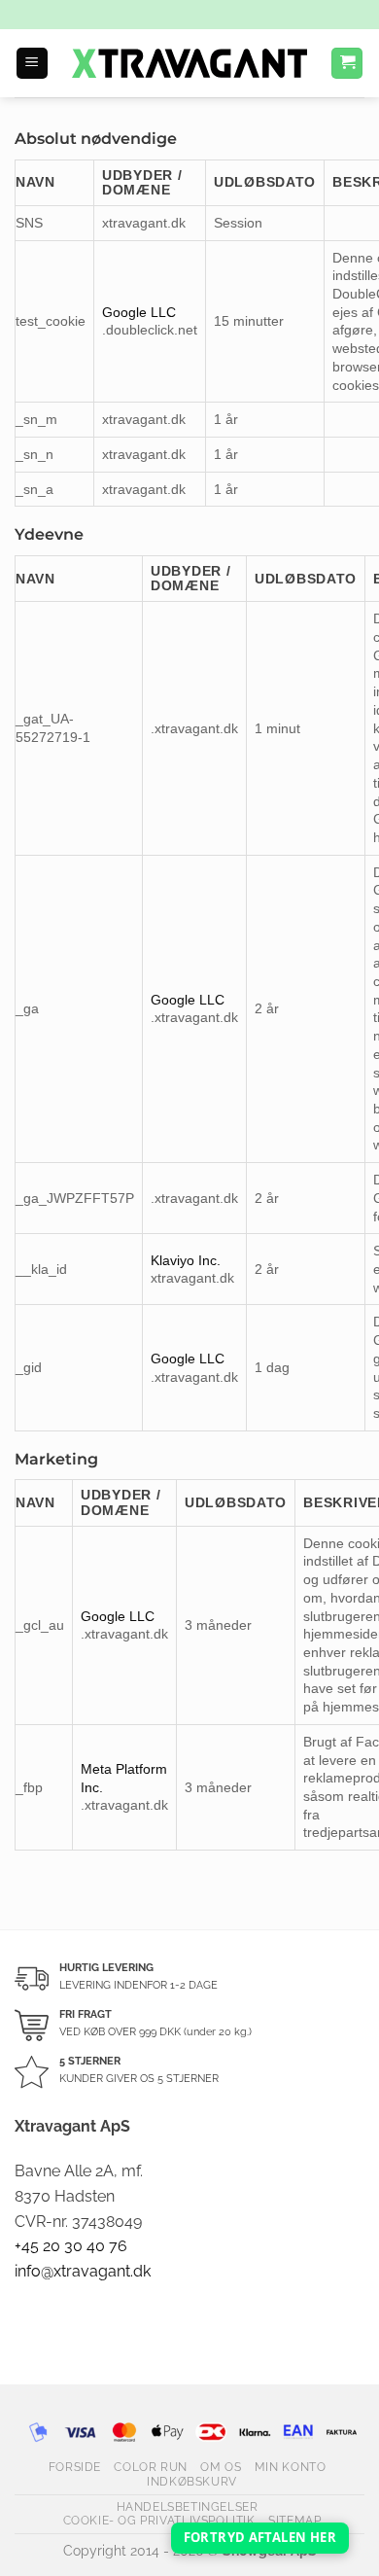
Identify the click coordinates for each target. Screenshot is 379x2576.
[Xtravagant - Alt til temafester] (189, 63)
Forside (75, 2467)
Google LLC (139, 312)
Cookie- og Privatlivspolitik (159, 2520)
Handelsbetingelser (188, 2506)
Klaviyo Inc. (186, 1260)
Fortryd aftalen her (260, 2537)
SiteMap (294, 2520)
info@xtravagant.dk (83, 2271)
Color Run (151, 2467)
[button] (32, 64)
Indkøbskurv (192, 2481)
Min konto (291, 2467)
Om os (221, 2467)
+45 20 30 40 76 (71, 2246)
